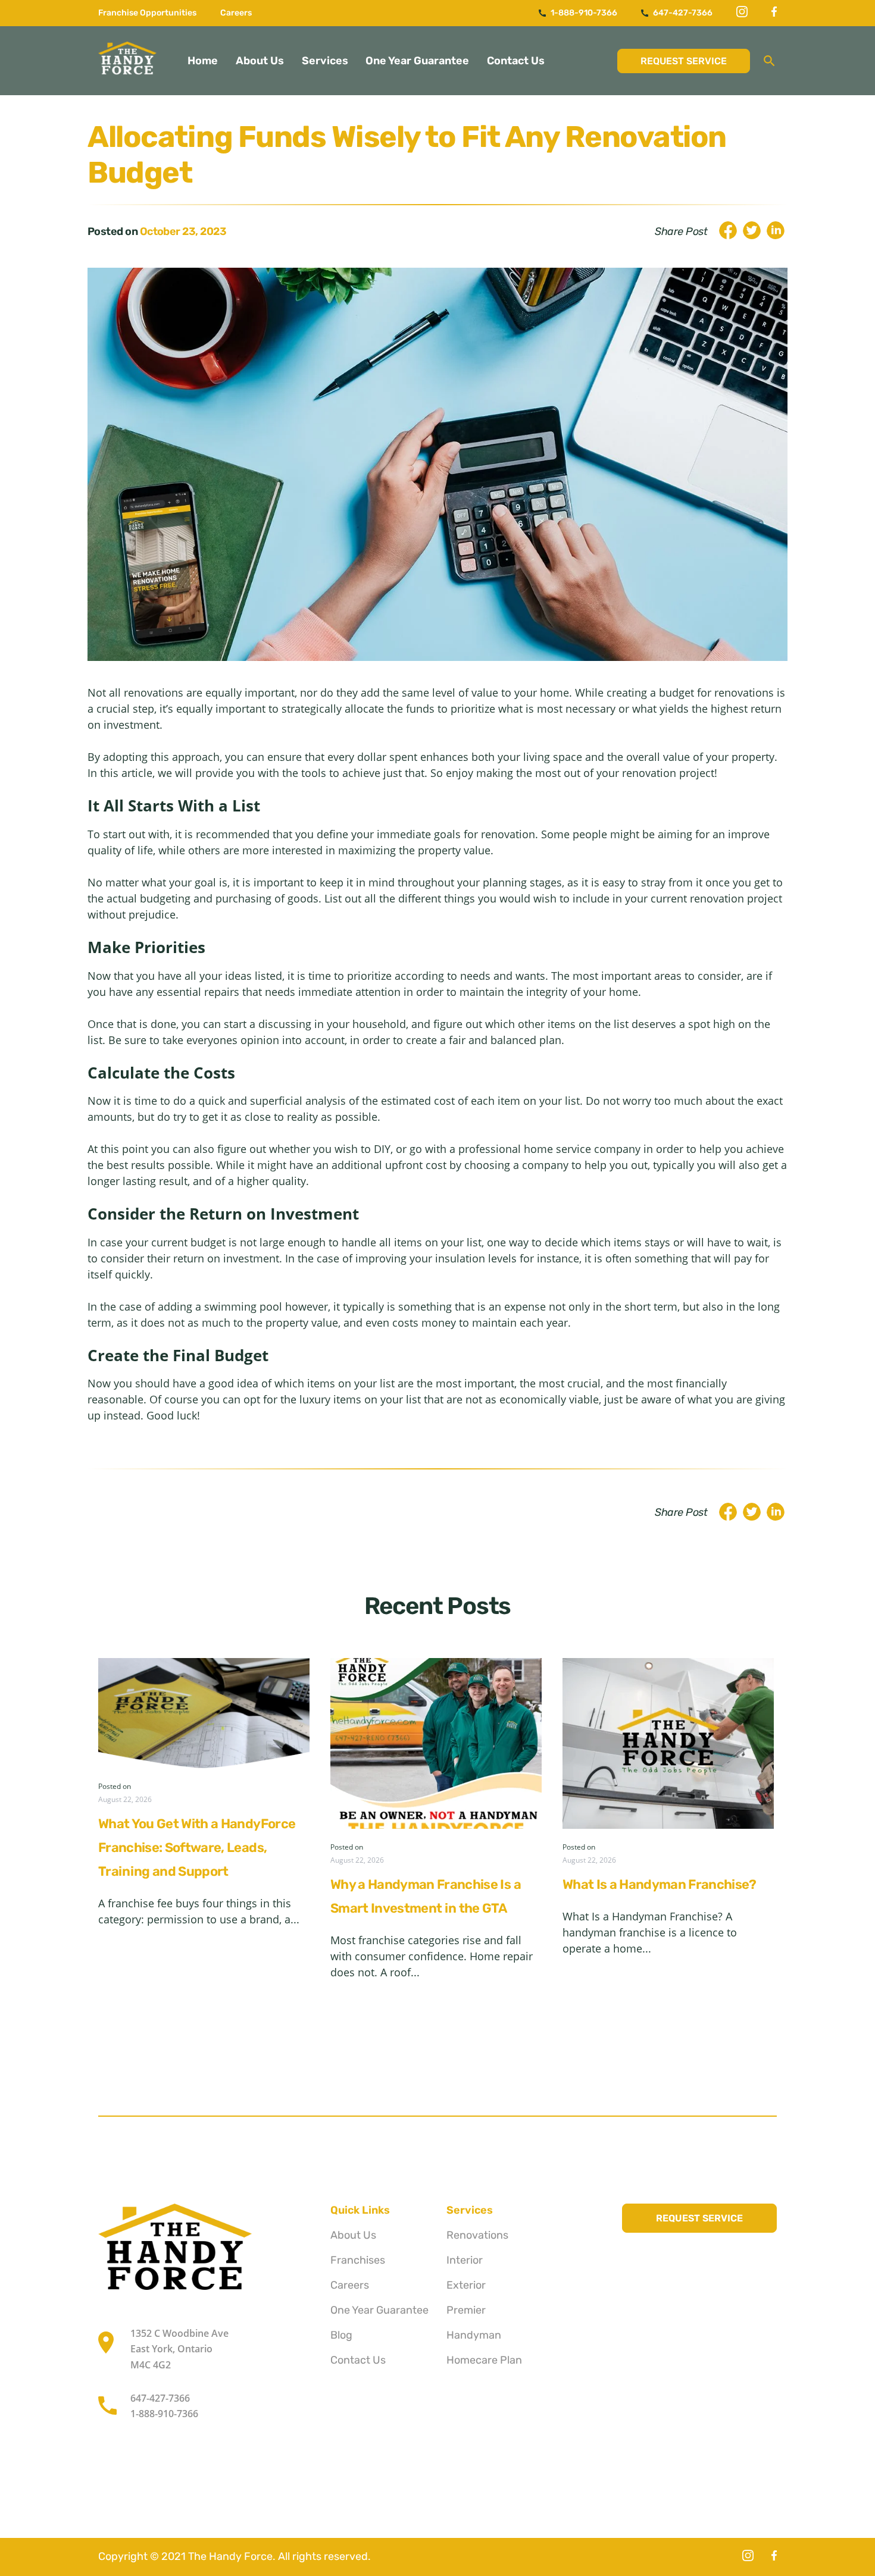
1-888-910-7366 (583, 13)
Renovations (477, 2235)
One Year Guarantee (417, 61)
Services (325, 61)
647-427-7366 (682, 13)
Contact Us (516, 61)
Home (203, 61)
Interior (465, 2260)
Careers (236, 13)
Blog (341, 2335)
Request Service (684, 61)
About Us (260, 61)
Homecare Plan (484, 2360)
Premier (466, 2310)
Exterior (466, 2285)
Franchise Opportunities (147, 13)
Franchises (358, 2260)
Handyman (474, 2335)
